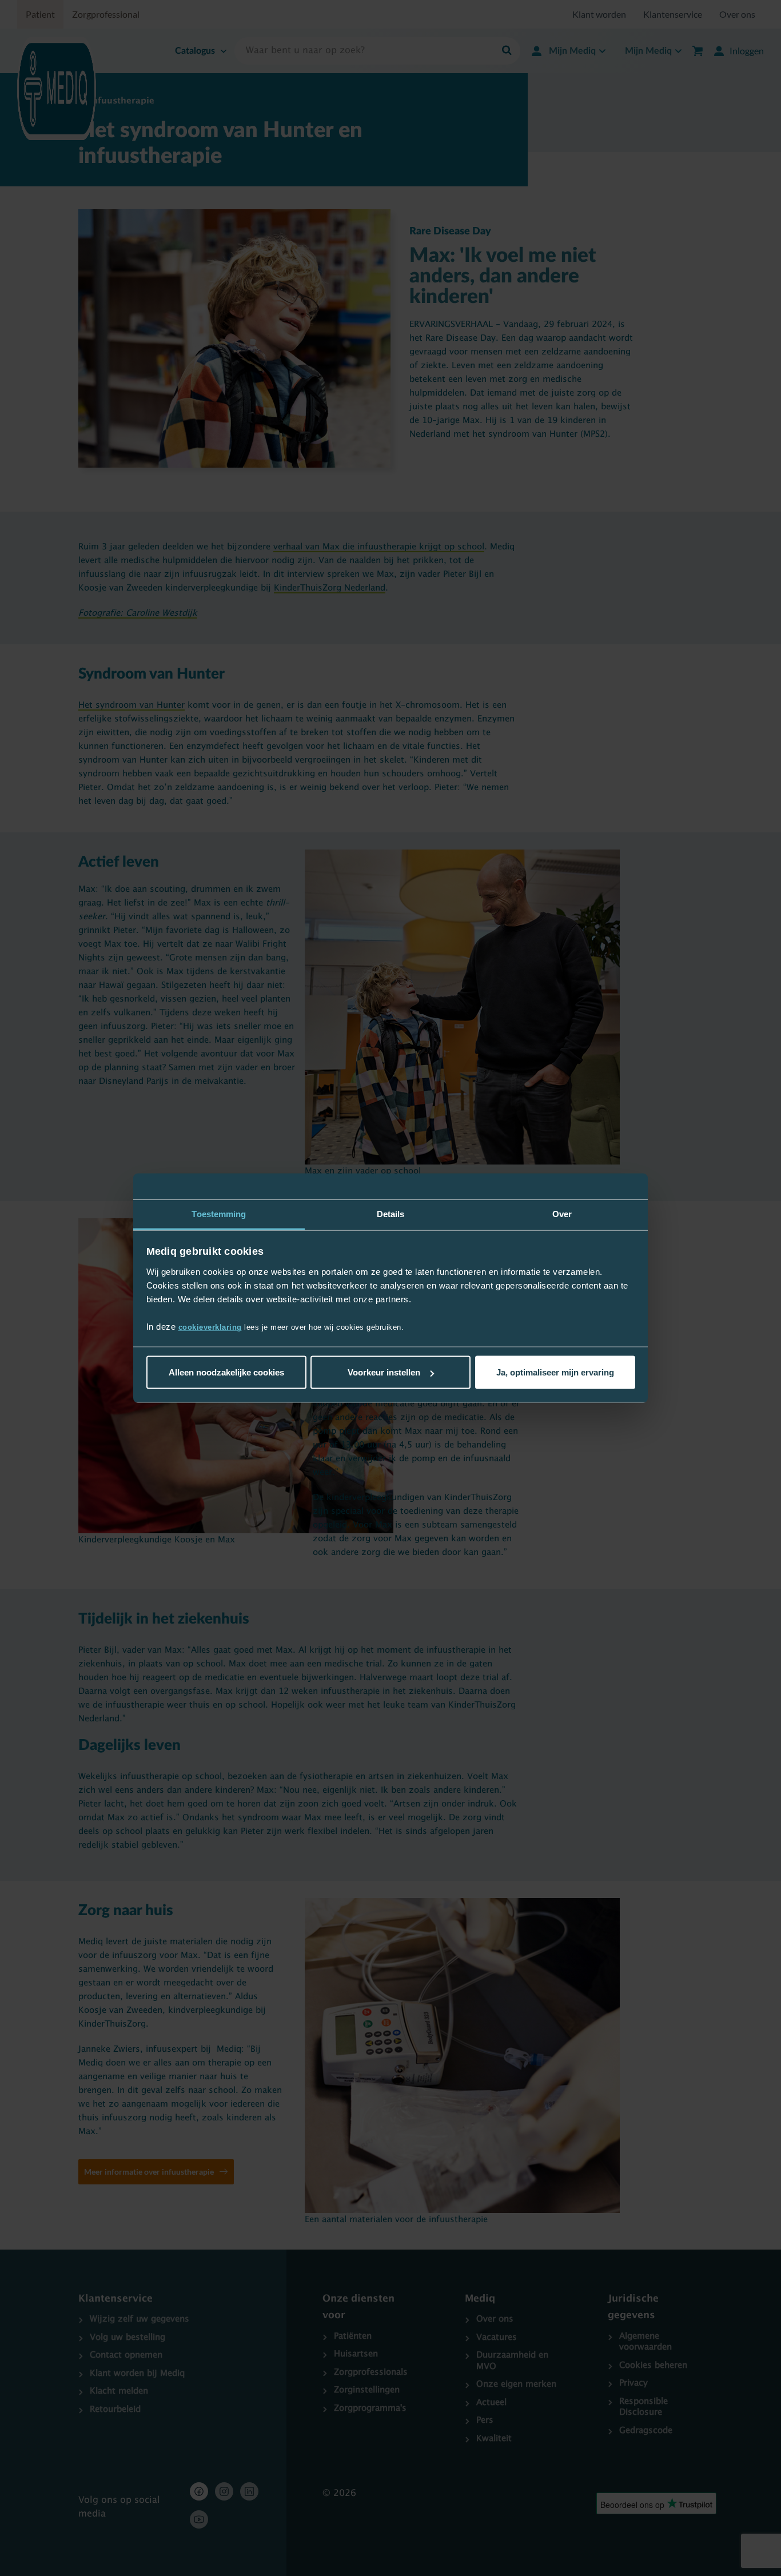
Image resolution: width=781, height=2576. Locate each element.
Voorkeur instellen (384, 1372)
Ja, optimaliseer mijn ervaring (555, 1372)
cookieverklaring (210, 1327)
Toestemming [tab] (219, 1214)
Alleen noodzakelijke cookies (226, 1372)
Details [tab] (391, 1214)
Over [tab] (562, 1214)
